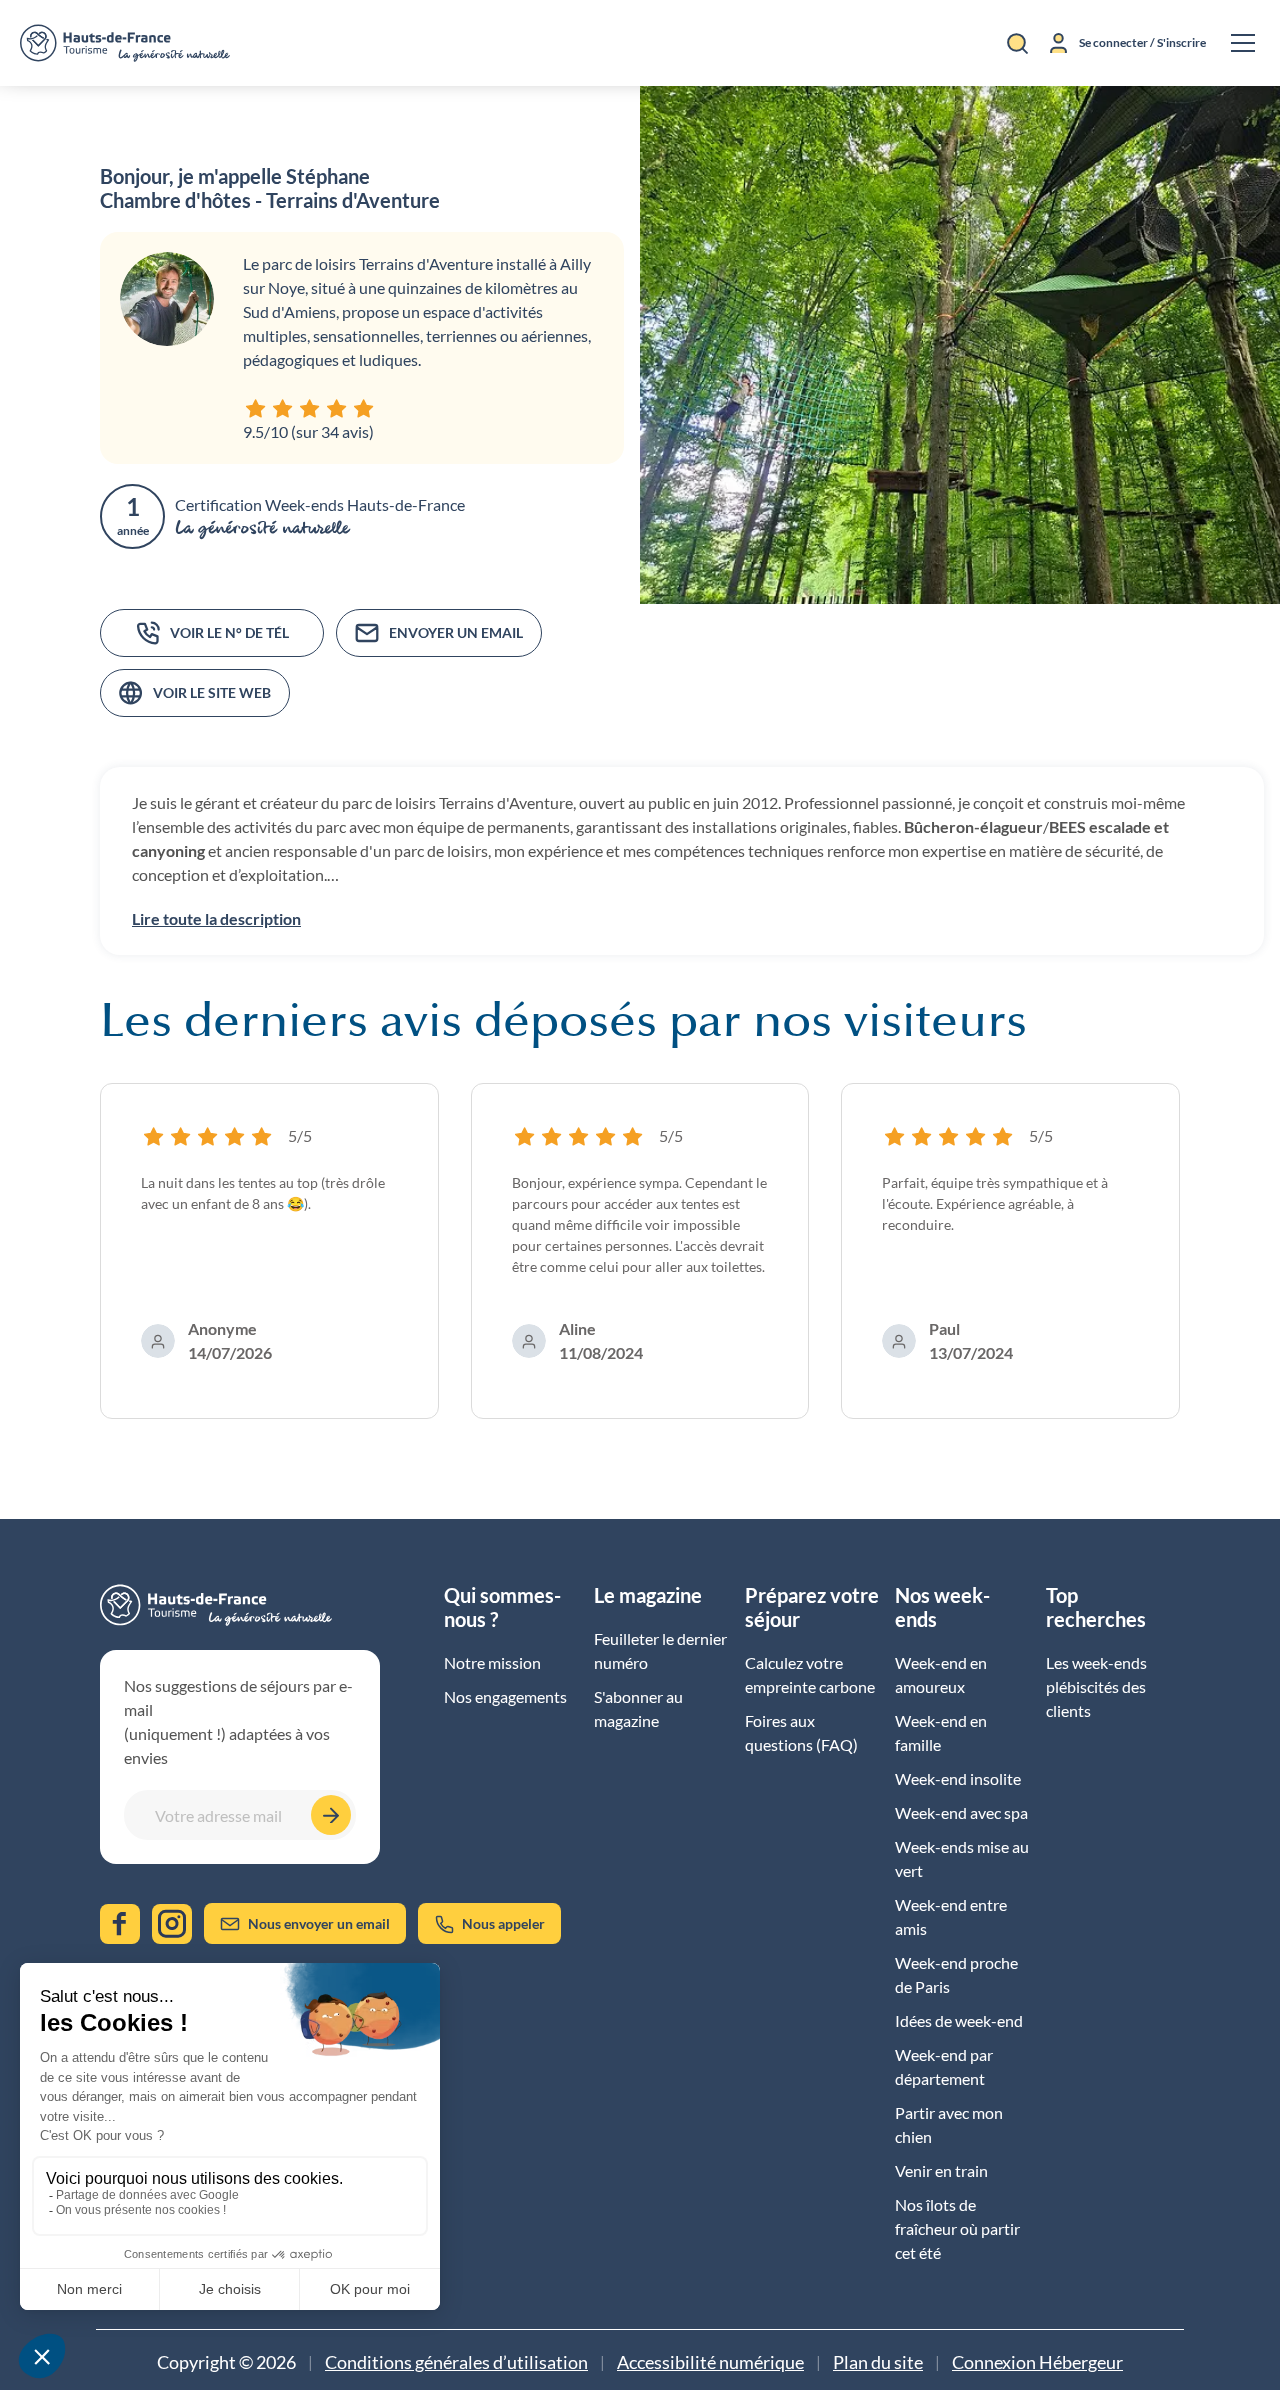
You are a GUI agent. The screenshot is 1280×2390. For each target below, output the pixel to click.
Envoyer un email (456, 632)
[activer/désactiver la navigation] (1243, 43)
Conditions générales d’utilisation (456, 2362)
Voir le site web (212, 692)
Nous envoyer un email (319, 1923)
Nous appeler (503, 1923)
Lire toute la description (216, 918)
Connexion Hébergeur (1037, 2362)
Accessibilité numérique (710, 2362)
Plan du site (878, 2362)
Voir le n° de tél (229, 632)
